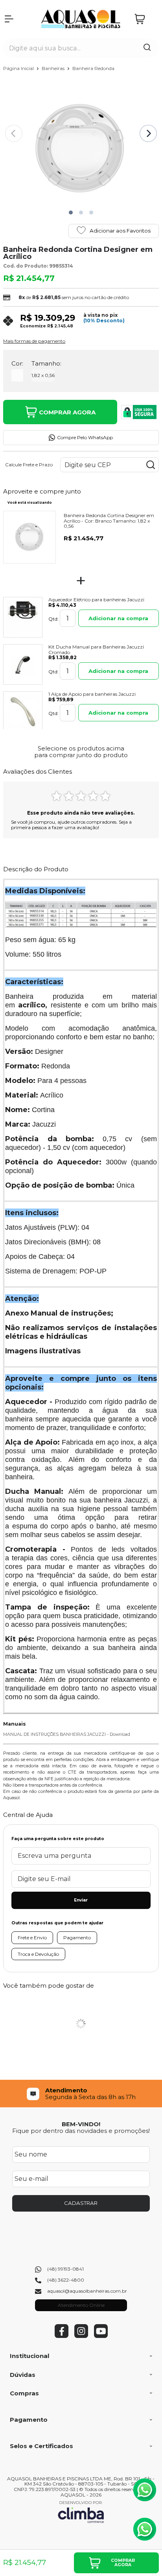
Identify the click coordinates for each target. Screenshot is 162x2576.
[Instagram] (81, 2336)
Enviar (81, 1900)
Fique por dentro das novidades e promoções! (81, 2131)
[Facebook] (62, 2336)
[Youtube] (101, 2336)
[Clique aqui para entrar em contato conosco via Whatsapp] (145, 2490)
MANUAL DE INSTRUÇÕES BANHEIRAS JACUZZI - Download (67, 1734)
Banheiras (54, 68)
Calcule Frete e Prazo (29, 465)
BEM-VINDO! (81, 2124)
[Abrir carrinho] (145, 19)
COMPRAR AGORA (67, 412)
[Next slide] (148, 133)
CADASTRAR (81, 2203)
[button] (71, 213)
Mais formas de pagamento (34, 341)
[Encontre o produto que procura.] (147, 48)
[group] (81, 2094)
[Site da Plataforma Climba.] (81, 2512)
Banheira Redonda (93, 68)
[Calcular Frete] (151, 465)
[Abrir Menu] (9, 19)
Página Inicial (19, 68)
